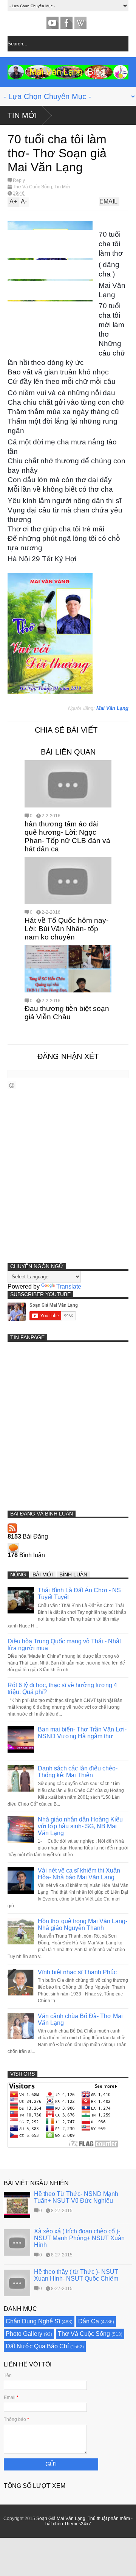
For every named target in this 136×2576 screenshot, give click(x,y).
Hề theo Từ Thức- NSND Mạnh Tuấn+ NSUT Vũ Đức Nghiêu (76, 2197)
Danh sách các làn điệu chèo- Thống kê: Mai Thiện (78, 1772)
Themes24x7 (78, 2524)
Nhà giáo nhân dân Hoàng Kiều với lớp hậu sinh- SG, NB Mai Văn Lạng (80, 1826)
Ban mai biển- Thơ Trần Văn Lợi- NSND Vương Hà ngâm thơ (82, 1733)
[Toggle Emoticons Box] (12, 1085)
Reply (19, 180)
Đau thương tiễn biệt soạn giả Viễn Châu (67, 1013)
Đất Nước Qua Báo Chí (37, 2346)
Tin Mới (22, 115)
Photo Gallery (24, 2334)
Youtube (53, 23)
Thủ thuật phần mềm (109, 2519)
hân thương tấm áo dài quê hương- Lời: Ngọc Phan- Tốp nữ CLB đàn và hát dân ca (67, 836)
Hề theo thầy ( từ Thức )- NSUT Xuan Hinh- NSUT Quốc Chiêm (76, 2275)
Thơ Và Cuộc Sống (32, 187)
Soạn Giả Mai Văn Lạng (61, 2519)
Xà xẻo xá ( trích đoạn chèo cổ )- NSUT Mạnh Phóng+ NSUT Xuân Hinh (79, 2238)
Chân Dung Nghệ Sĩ (33, 2321)
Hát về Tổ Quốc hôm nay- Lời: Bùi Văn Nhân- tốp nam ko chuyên (66, 929)
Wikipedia (80, 23)
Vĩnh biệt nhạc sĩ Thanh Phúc (77, 1972)
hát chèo (54, 2524)
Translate (69, 1286)
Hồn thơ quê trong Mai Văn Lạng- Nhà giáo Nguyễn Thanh (83, 1925)
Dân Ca (89, 2321)
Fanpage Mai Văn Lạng (66, 23)
